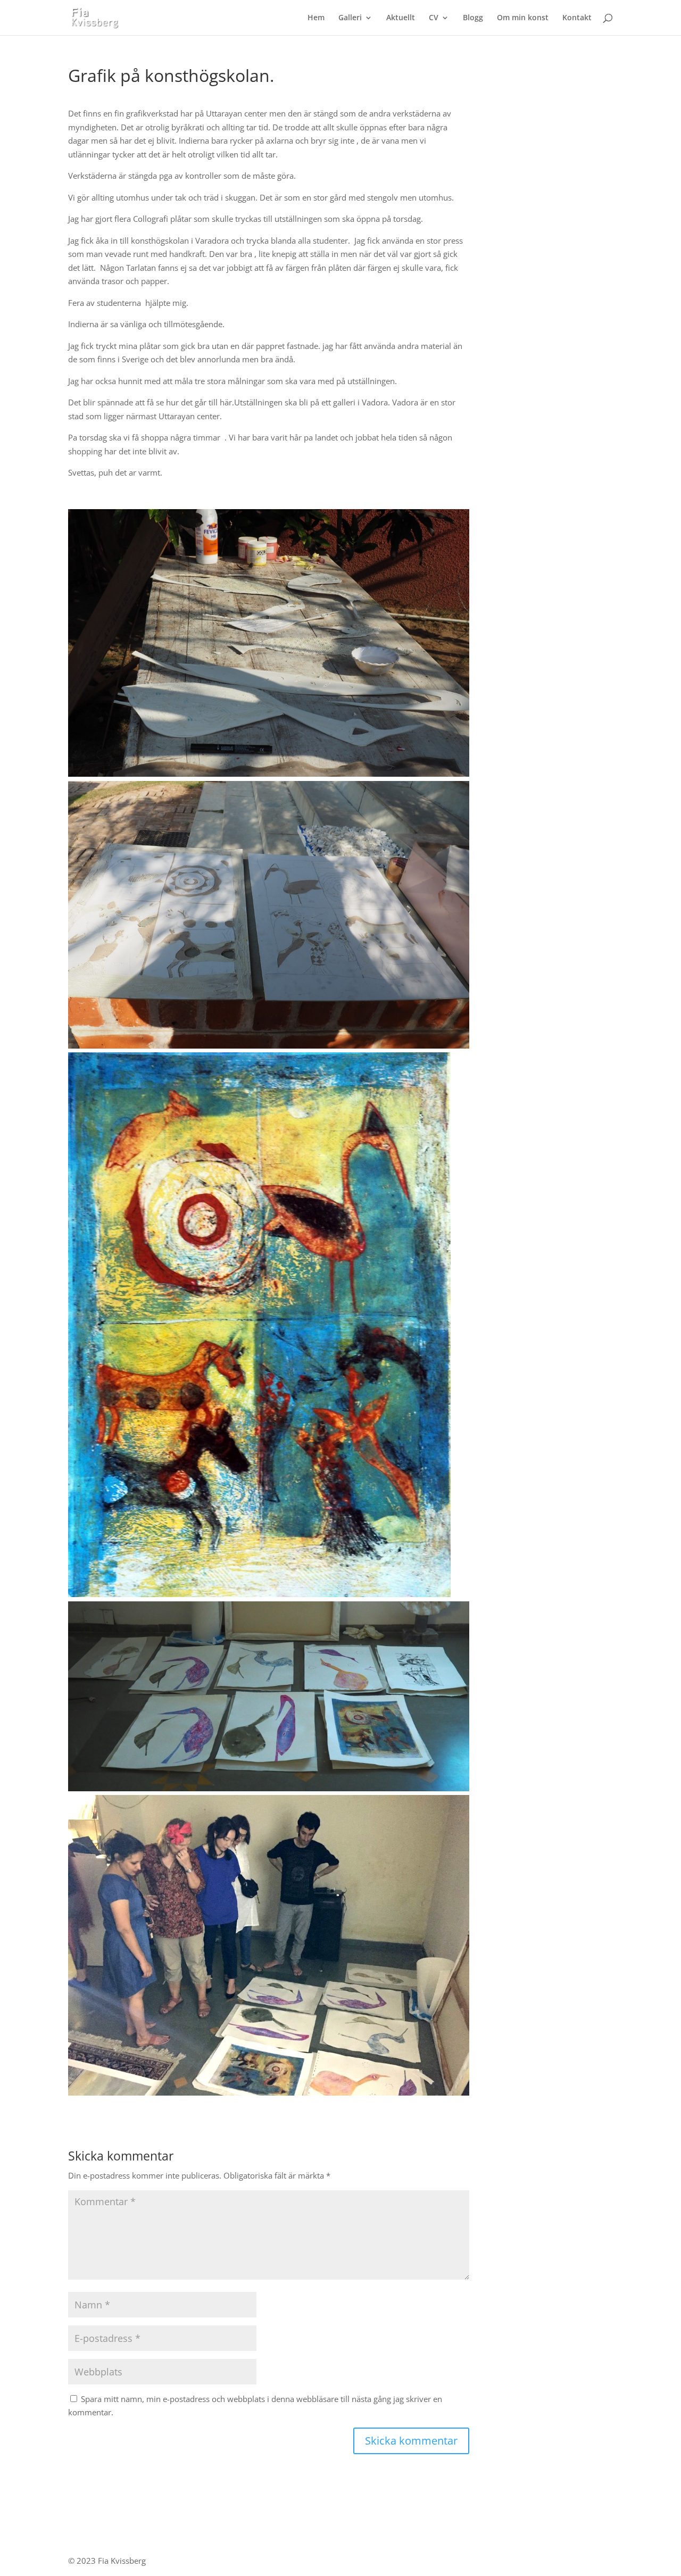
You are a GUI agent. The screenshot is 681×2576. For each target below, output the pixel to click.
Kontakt (577, 18)
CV (434, 18)
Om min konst (523, 18)
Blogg (473, 18)
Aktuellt (401, 18)
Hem (316, 18)
